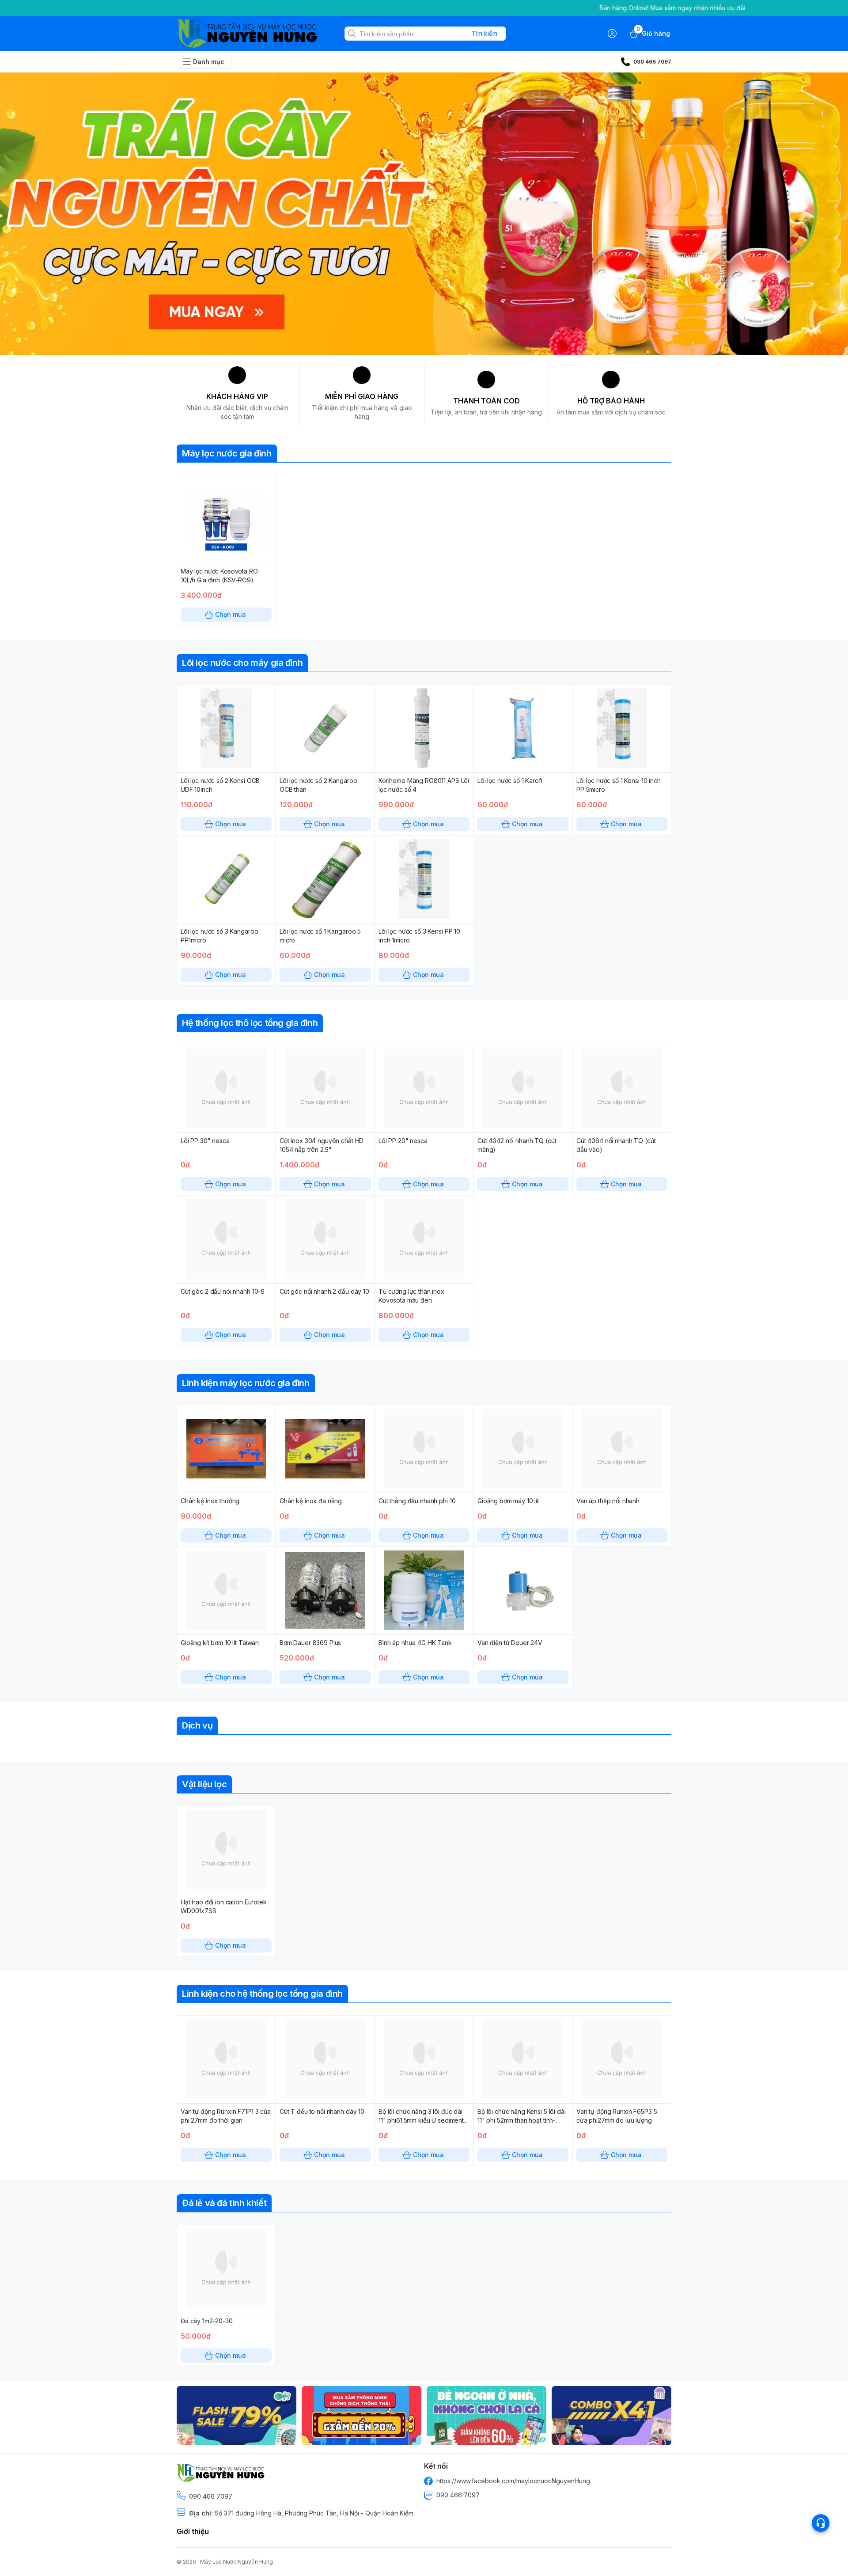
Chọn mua (231, 614)
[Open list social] (821, 2523)
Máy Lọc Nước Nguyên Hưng (237, 2562)
